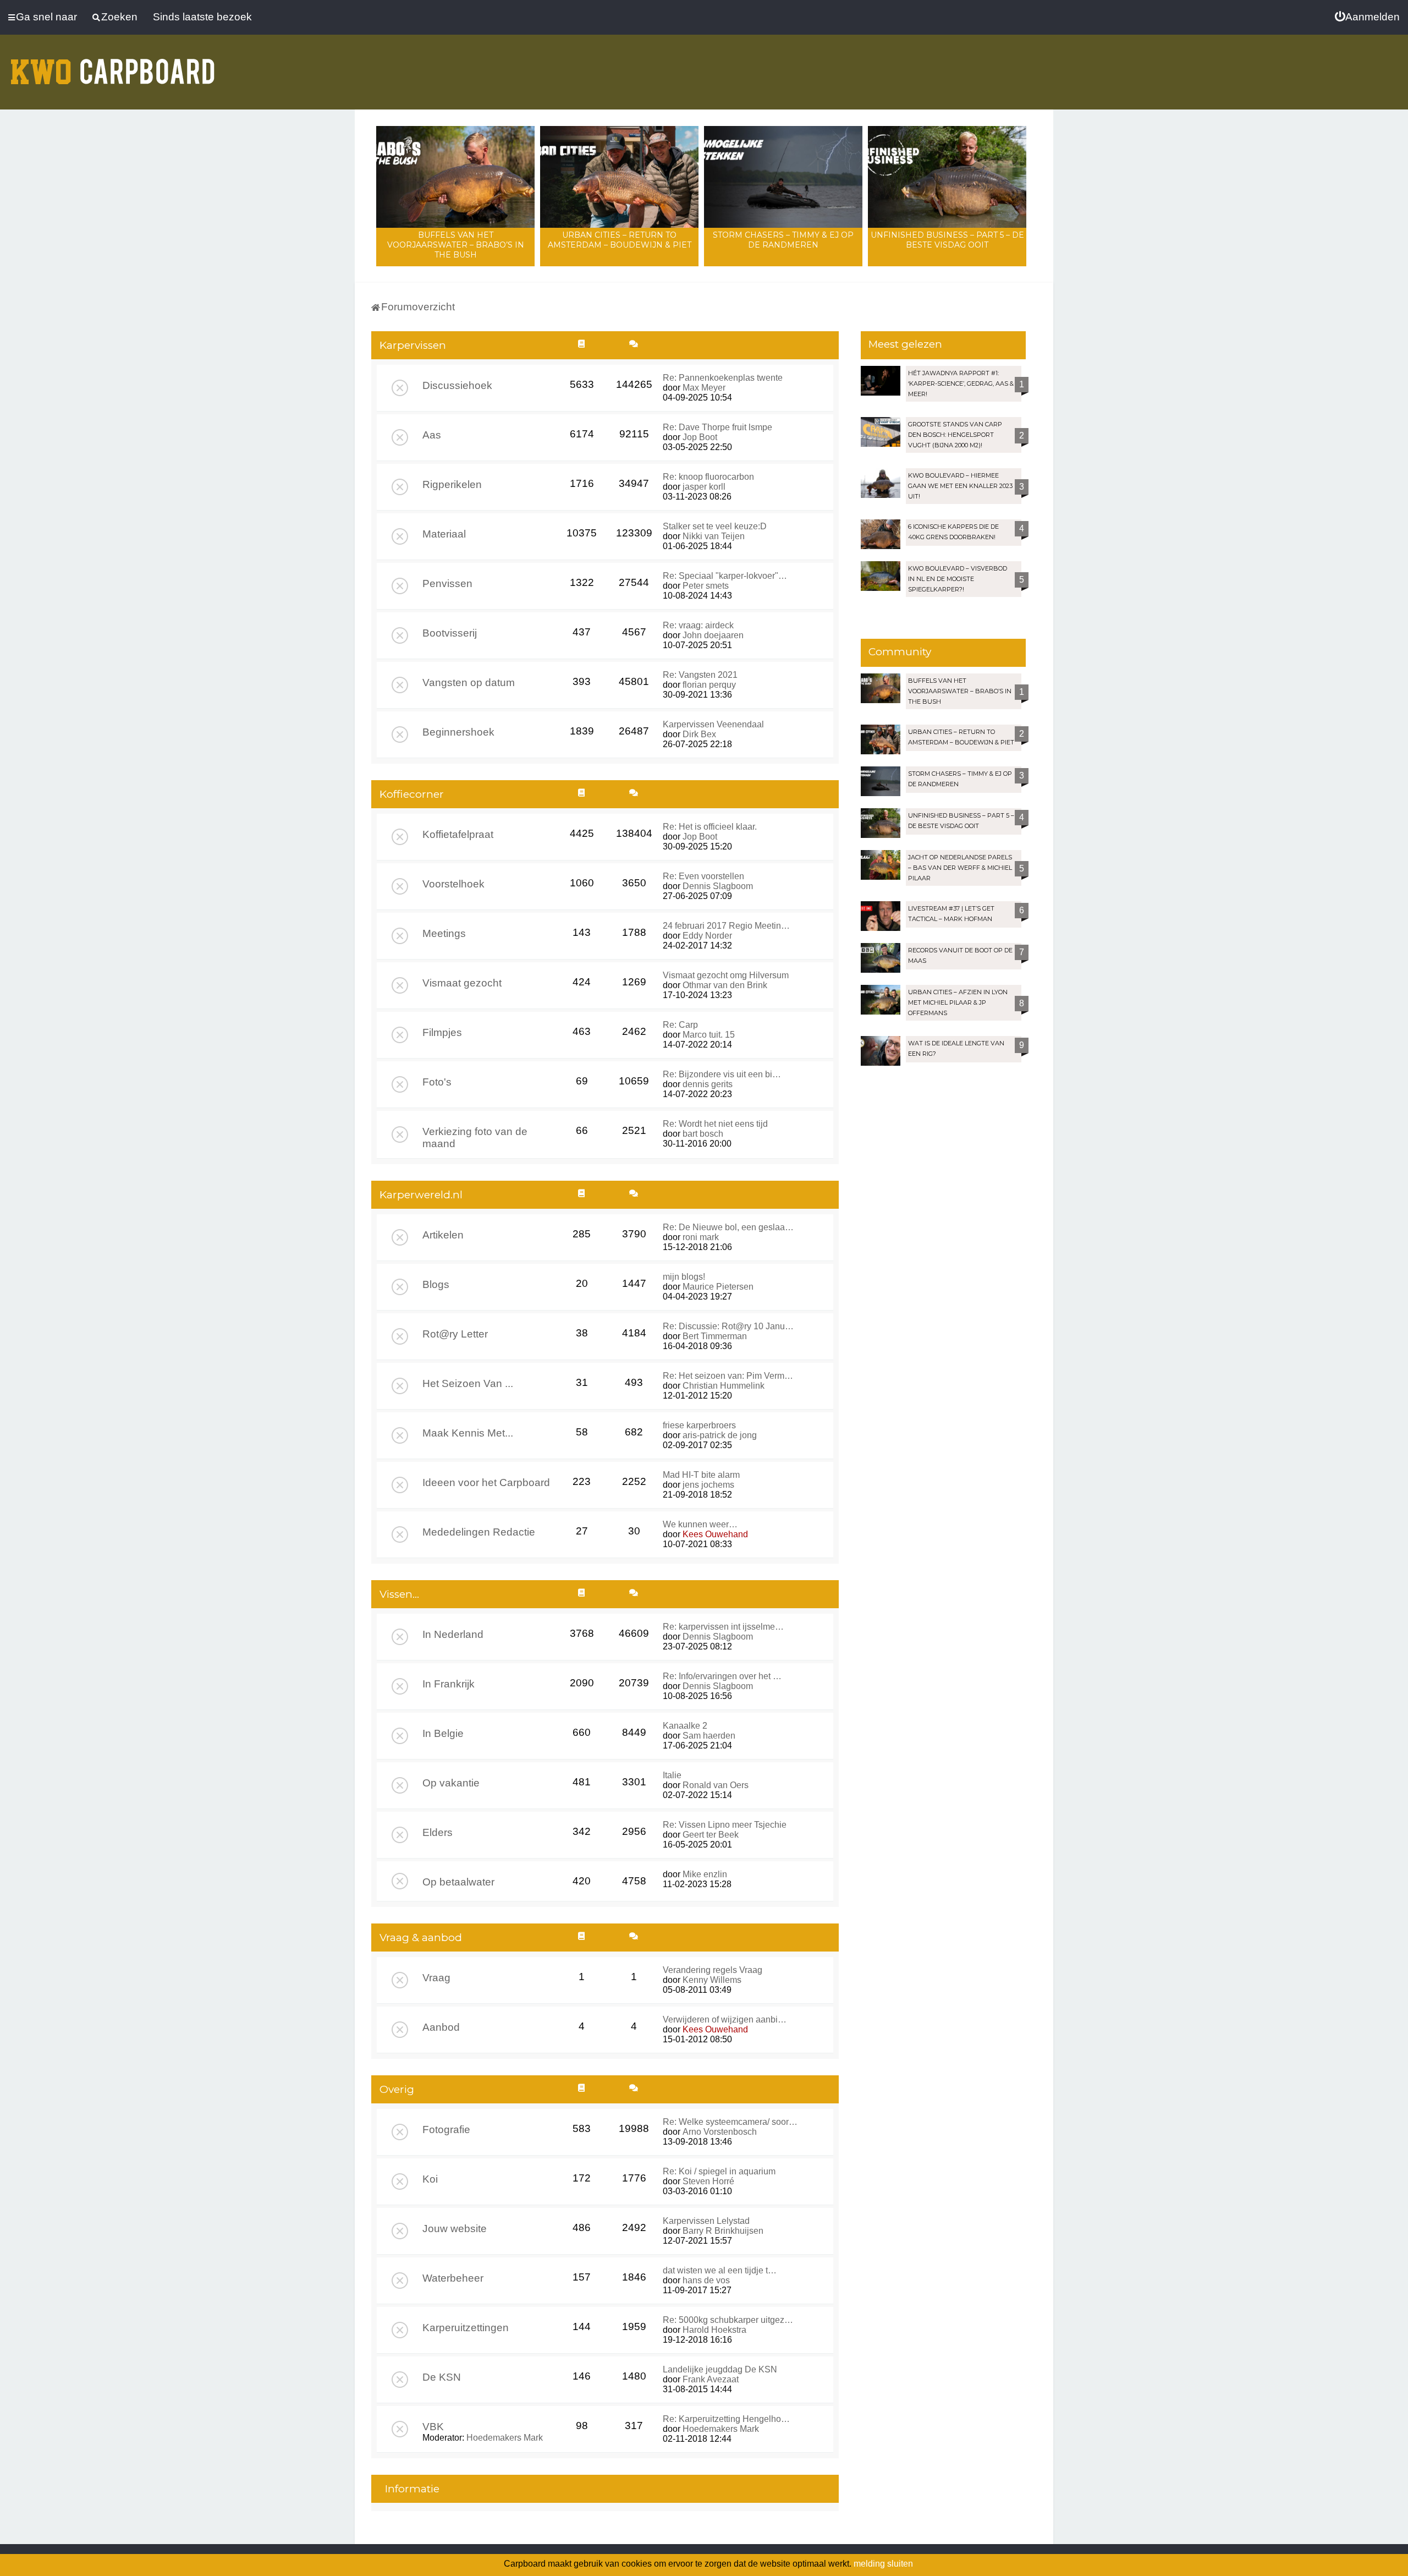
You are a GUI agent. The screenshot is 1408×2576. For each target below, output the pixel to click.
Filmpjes (442, 1032)
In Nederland (453, 1634)
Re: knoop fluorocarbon (708, 477)
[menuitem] (1367, 17)
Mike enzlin (705, 1874)
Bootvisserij (450, 633)
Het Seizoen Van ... (468, 1383)
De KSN (442, 2377)
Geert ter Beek (711, 1835)
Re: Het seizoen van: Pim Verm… (728, 1376)
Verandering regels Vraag (713, 1970)
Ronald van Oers (716, 1785)
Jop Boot (700, 437)
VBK (433, 2427)
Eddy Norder (707, 936)
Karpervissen (413, 345)
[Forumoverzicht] (113, 65)
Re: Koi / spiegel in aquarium (719, 2171)
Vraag (436, 1978)
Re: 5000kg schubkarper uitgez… (728, 2320)
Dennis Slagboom (718, 886)
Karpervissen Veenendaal (713, 724)
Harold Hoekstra (714, 2330)
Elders (438, 1832)
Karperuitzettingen (466, 2328)
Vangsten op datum (469, 683)
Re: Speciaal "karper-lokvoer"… (725, 576)
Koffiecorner (412, 794)
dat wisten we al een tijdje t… (720, 2270)
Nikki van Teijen (714, 536)
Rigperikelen (452, 484)
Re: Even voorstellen (703, 876)
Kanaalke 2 (685, 1726)
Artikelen (443, 1235)
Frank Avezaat (711, 2379)
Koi (430, 2179)
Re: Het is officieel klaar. (710, 827)
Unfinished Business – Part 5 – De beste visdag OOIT (947, 240)
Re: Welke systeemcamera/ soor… (730, 2122)
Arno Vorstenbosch (720, 2132)
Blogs (436, 1284)
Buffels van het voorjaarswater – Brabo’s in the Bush (456, 245)
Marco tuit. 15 (709, 1035)
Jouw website (455, 2229)
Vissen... (399, 1594)
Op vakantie (451, 1783)
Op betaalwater (458, 1882)
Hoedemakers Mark (505, 2438)
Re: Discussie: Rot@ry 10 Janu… (728, 1326)
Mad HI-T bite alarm (701, 1475)
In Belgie (443, 1733)
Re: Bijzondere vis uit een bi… (722, 1074)
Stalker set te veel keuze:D (715, 526)
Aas (432, 435)
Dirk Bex (699, 734)
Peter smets (706, 586)
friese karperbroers (699, 1425)
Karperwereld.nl (421, 1195)
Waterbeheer (453, 2278)
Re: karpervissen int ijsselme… (723, 1627)
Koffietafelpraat (458, 834)
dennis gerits (708, 1084)
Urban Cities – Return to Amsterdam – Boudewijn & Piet (620, 240)
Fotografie (446, 2130)
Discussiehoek (457, 385)
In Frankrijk (449, 1684)
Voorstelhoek (453, 884)
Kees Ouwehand (715, 1534)
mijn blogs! (684, 1277)
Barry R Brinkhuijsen (723, 2231)
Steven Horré (708, 2181)
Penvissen (447, 583)
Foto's (437, 1082)
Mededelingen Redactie (479, 1532)
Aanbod (441, 2027)
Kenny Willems (712, 1980)
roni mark (701, 1237)
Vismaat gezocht (462, 983)
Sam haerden (709, 1736)
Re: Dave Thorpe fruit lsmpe (717, 427)
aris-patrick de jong (720, 1435)
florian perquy (709, 685)
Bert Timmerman (715, 1336)
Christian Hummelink (724, 1386)
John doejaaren (713, 635)
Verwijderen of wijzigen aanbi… (725, 2019)
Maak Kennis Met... (468, 1433)
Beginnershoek (458, 732)
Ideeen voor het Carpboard (486, 1482)
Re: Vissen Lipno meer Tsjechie (725, 1825)
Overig (397, 2089)
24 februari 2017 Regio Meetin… (726, 926)
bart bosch (703, 1134)
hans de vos (706, 2280)
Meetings (444, 933)
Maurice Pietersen (718, 1287)
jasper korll (704, 487)
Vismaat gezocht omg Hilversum (726, 975)
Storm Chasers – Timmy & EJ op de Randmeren (783, 240)
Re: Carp (680, 1025)
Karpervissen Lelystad (706, 2221)
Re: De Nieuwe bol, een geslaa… (728, 1227)
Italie (672, 1775)
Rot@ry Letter (455, 1334)
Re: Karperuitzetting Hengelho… (726, 2419)
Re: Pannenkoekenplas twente (723, 378)
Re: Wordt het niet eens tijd (715, 1124)
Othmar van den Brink (725, 985)
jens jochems (708, 1485)
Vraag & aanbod (421, 1938)
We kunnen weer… (700, 1524)
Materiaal (444, 534)
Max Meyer (704, 388)
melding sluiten (883, 2564)
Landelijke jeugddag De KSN (720, 2369)
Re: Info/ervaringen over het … (722, 1676)
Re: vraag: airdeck (698, 625)
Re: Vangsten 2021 (700, 675)
